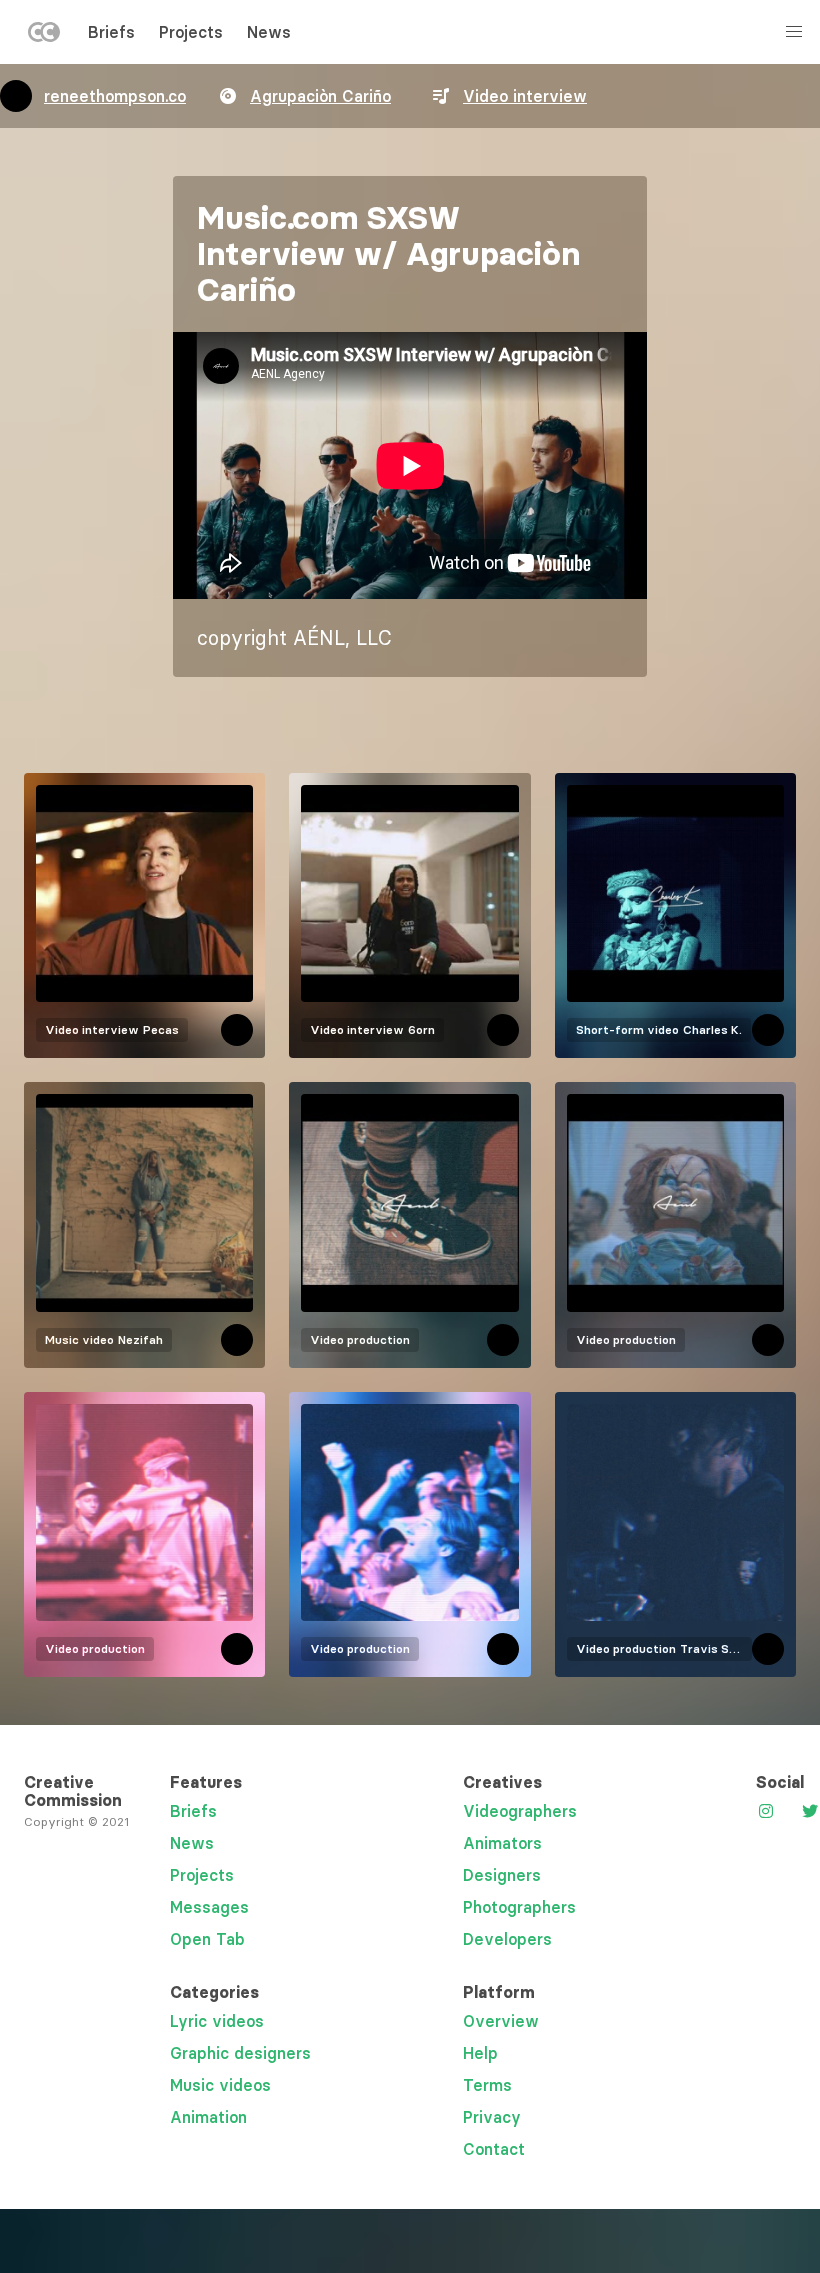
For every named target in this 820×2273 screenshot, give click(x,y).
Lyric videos (217, 2021)
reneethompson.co (115, 96)
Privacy (492, 2117)
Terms (487, 2085)
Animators (502, 1843)
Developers (507, 1939)
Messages (209, 1907)
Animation (208, 2117)
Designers (502, 1875)
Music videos (220, 2085)
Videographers (520, 1811)
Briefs (111, 32)
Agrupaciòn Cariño (320, 96)
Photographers (519, 1907)
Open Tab (207, 1939)
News (269, 32)
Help (480, 2053)
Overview (501, 2021)
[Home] (44, 36)
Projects (191, 32)
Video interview (525, 96)
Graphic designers (240, 2053)
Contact (494, 2149)
